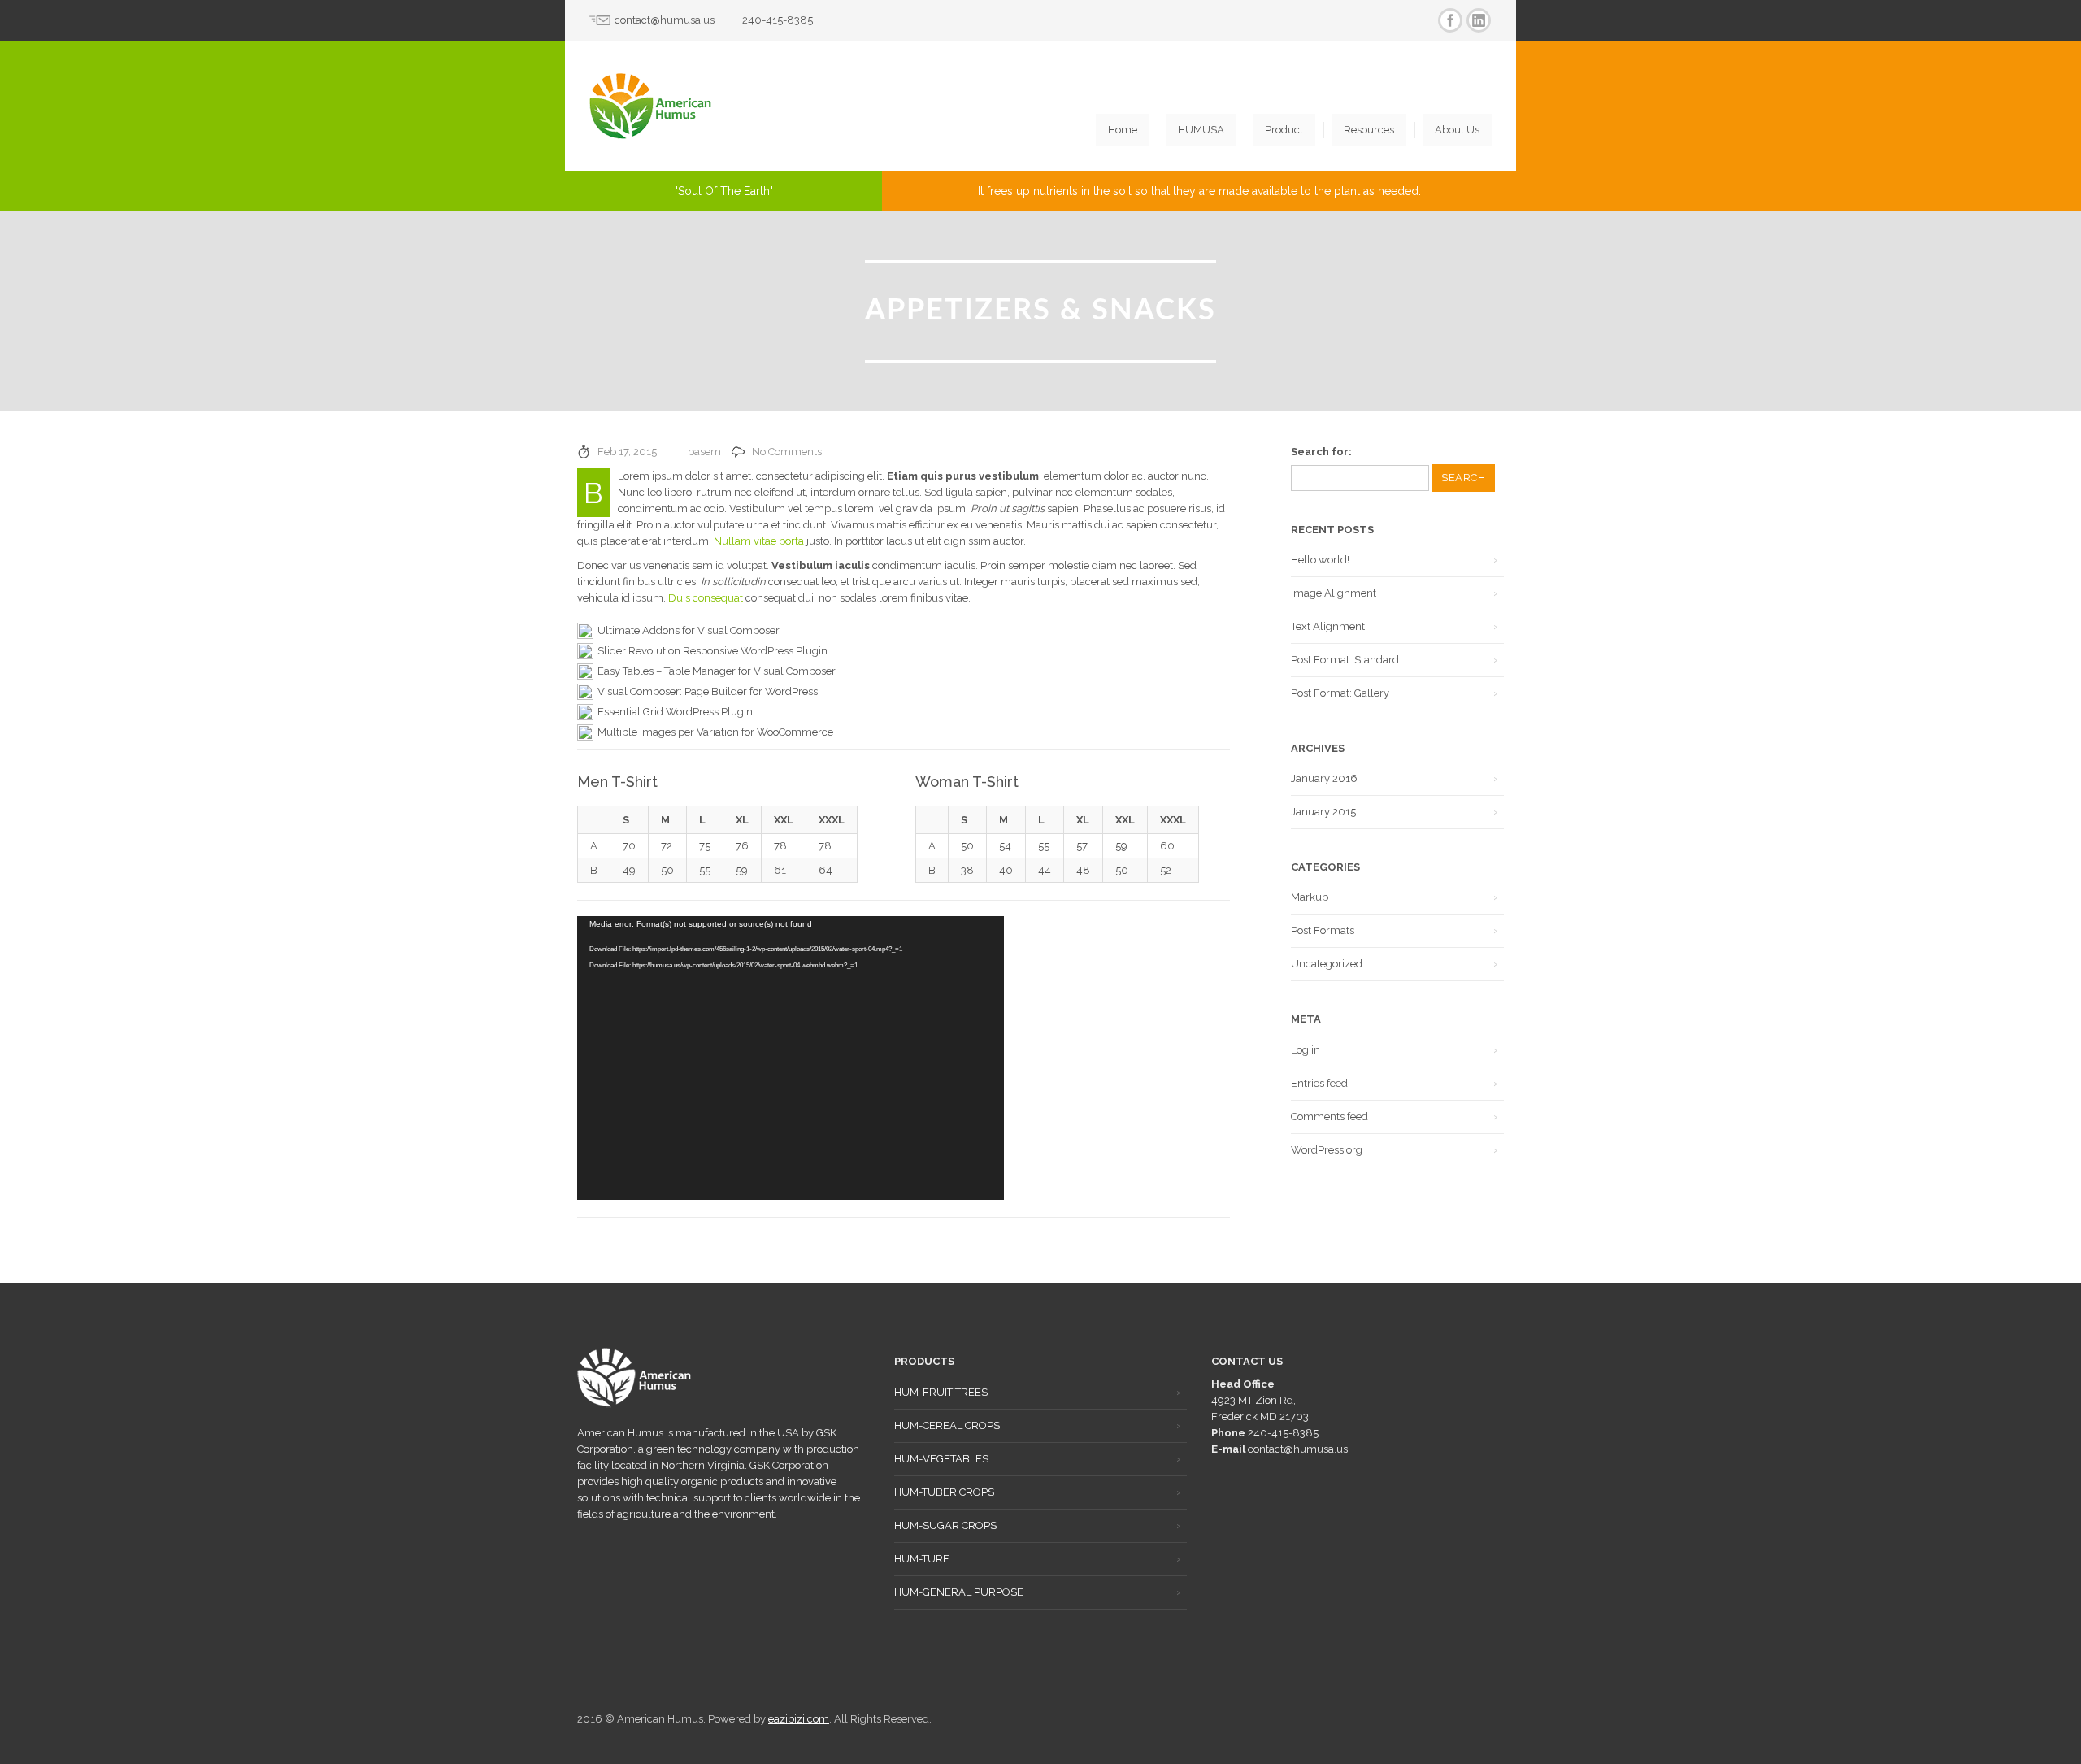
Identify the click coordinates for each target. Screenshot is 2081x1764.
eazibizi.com (799, 1719)
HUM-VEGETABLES (941, 1459)
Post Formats (1323, 930)
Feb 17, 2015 (627, 452)
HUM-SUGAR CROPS (945, 1525)
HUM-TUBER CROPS (944, 1492)
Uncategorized (1327, 964)
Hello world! (1320, 560)
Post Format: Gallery (1340, 693)
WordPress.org (1327, 1150)
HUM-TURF (922, 1559)
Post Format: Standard (1345, 660)
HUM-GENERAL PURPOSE (959, 1592)
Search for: (1321, 452)
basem (704, 452)
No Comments (787, 452)
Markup (1310, 897)
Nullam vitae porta (759, 541)
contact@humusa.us (665, 20)
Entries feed (1319, 1083)
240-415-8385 (778, 20)
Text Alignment (1328, 626)
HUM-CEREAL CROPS (947, 1425)
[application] (791, 1058)
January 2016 (1324, 778)
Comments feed (1329, 1117)
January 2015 (1323, 812)
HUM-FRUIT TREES (941, 1392)
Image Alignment (1334, 593)
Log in (1306, 1050)
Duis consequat (706, 598)
